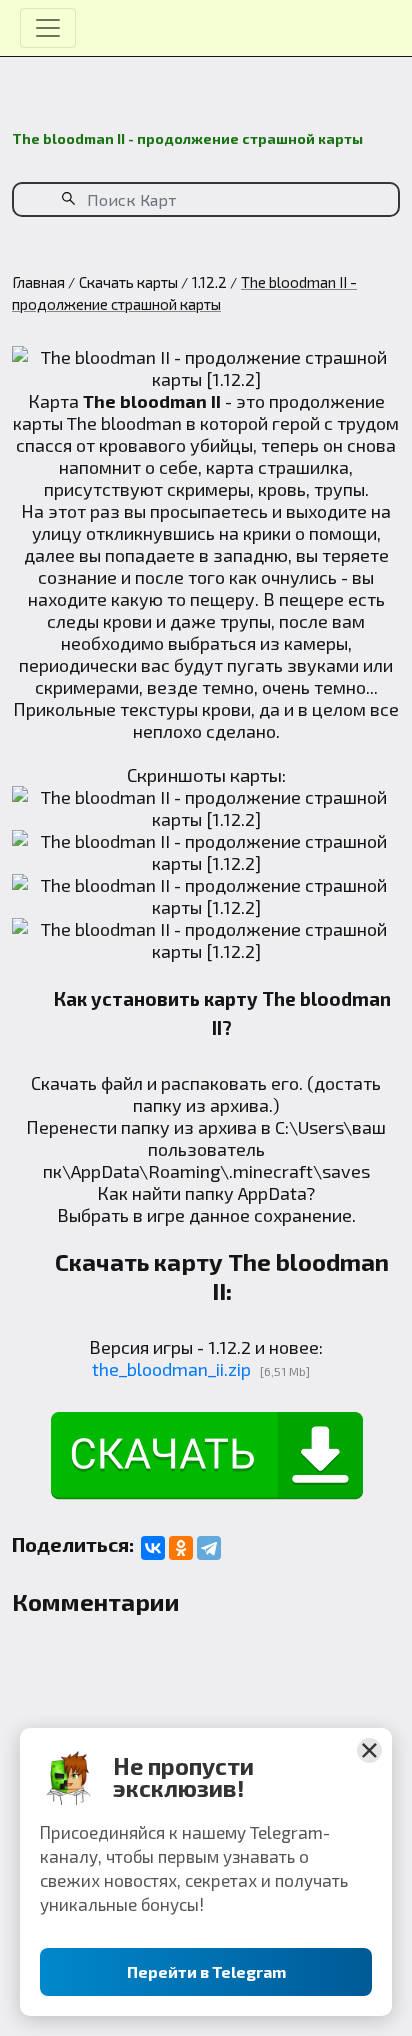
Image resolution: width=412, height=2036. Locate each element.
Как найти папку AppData (201, 1193)
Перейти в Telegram (206, 1971)
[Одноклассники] (181, 1548)
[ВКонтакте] (153, 1548)
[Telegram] (209, 1548)
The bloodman (124, 423)
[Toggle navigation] (48, 28)
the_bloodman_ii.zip (171, 1369)
